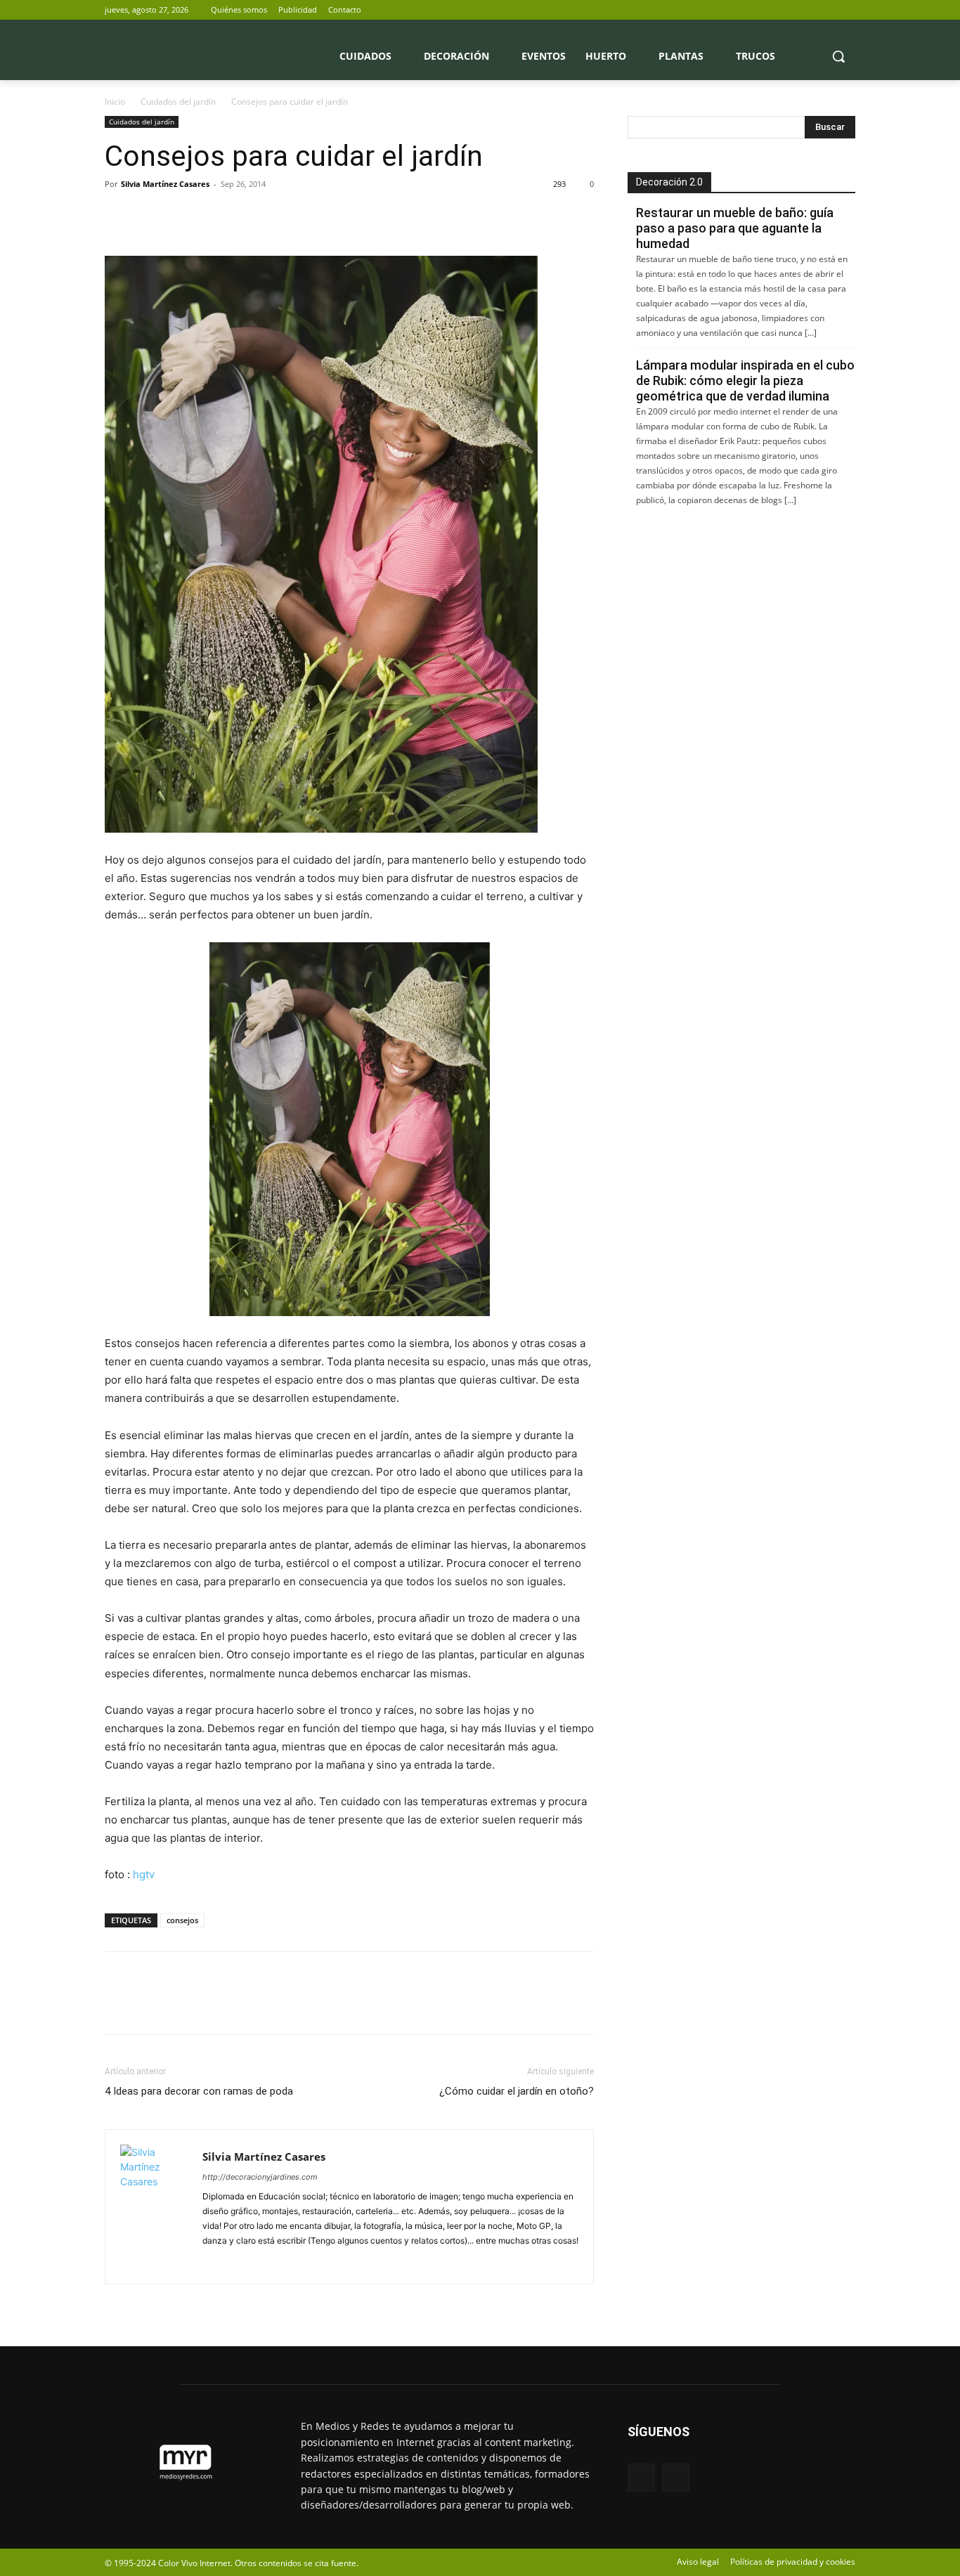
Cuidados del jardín (178, 102)
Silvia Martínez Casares (165, 184)
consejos (182, 1920)
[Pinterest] (183, 216)
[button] (838, 56)
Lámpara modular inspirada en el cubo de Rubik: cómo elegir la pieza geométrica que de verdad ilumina (745, 380)
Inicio (115, 102)
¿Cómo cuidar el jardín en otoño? (517, 2091)
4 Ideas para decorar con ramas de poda (199, 2091)
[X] (847, 10)
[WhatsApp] (216, 216)
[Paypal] (214, 2264)
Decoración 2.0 (669, 182)
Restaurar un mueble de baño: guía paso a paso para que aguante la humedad (735, 228)
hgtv (144, 1874)
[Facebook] (828, 10)
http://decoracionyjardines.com (260, 2177)
